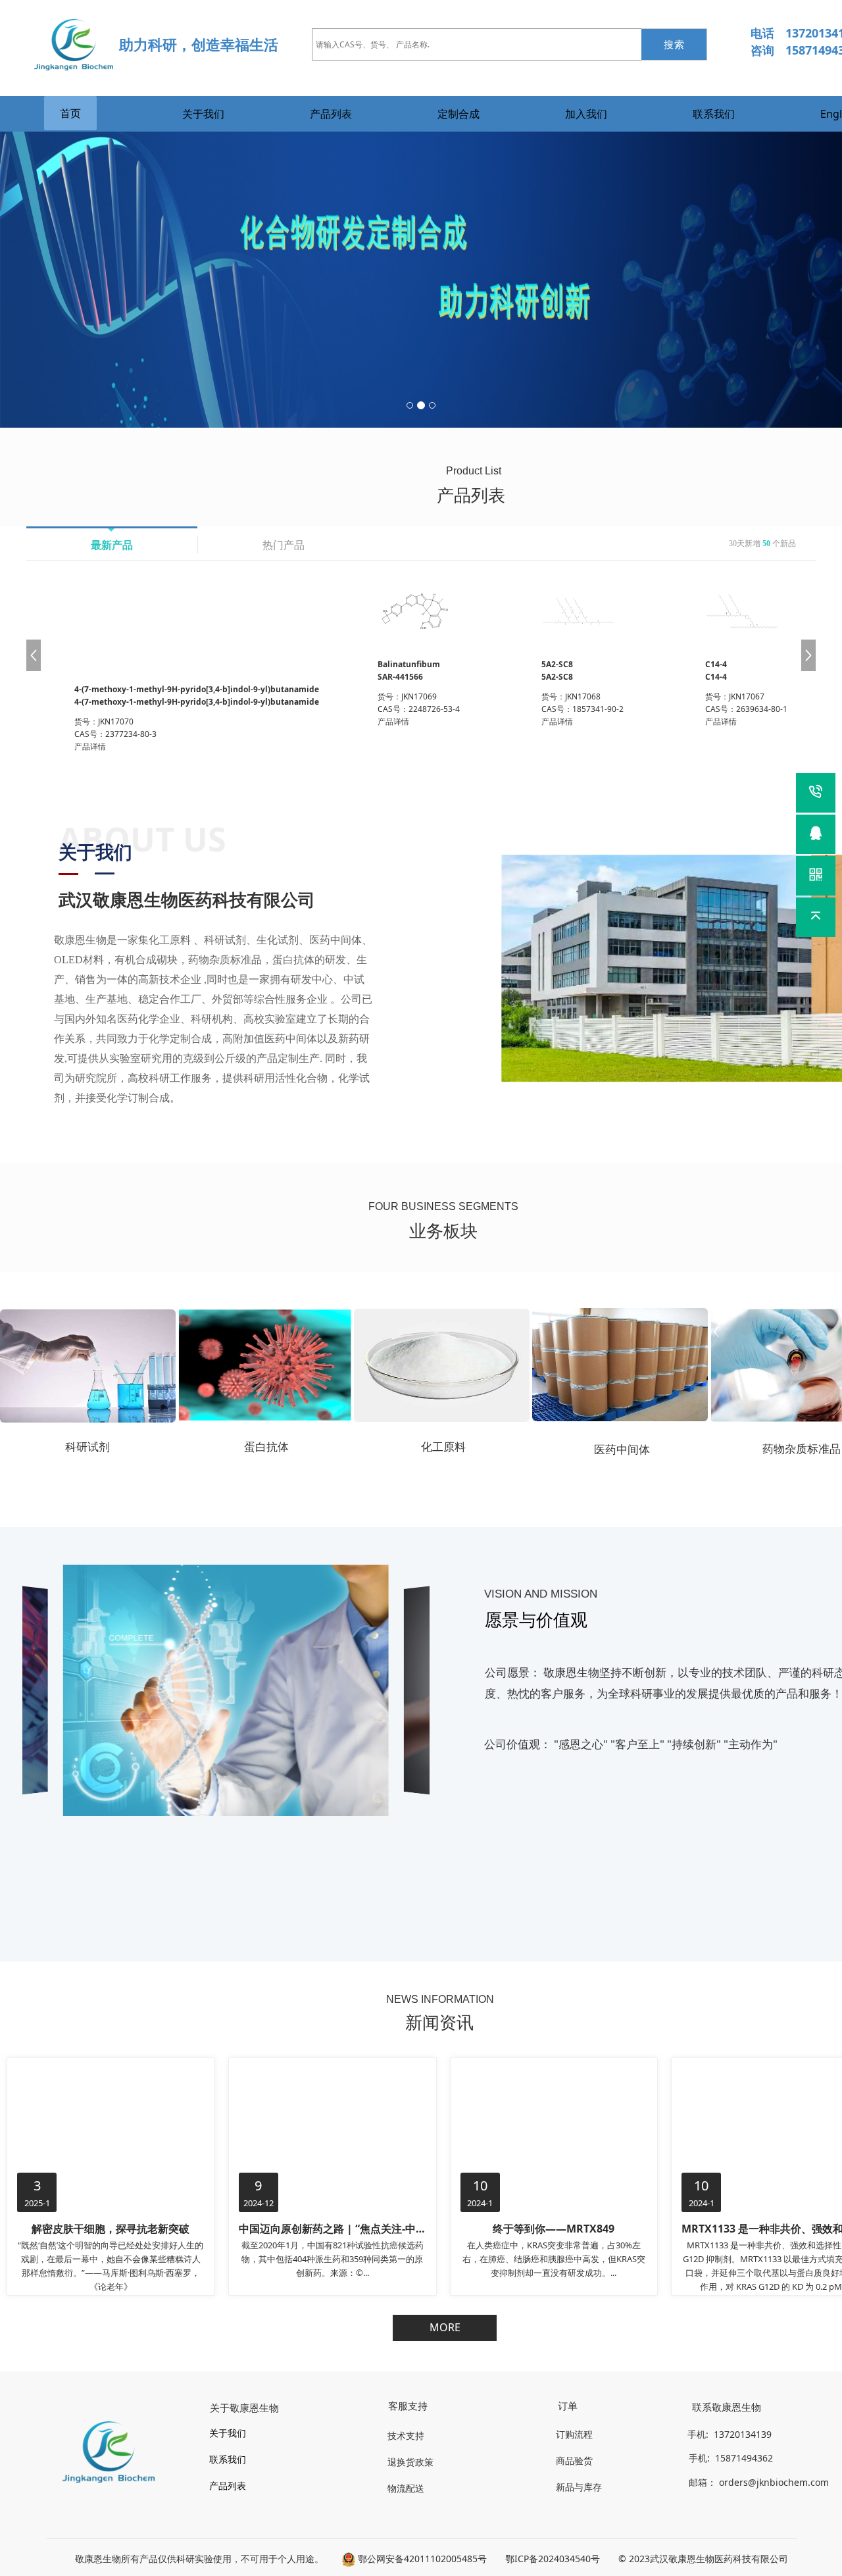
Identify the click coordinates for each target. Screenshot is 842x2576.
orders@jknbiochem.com (775, 2482)
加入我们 (586, 114)
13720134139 (741, 2434)
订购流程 (574, 2434)
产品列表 (331, 114)
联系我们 (714, 114)
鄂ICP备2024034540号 (553, 2559)
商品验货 (574, 2461)
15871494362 (743, 2458)
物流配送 (406, 2488)
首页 (70, 113)
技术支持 (406, 2436)
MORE (445, 2327)
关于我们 (203, 114)
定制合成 (458, 114)
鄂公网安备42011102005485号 (421, 2559)
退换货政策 (410, 2462)
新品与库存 (579, 2487)
